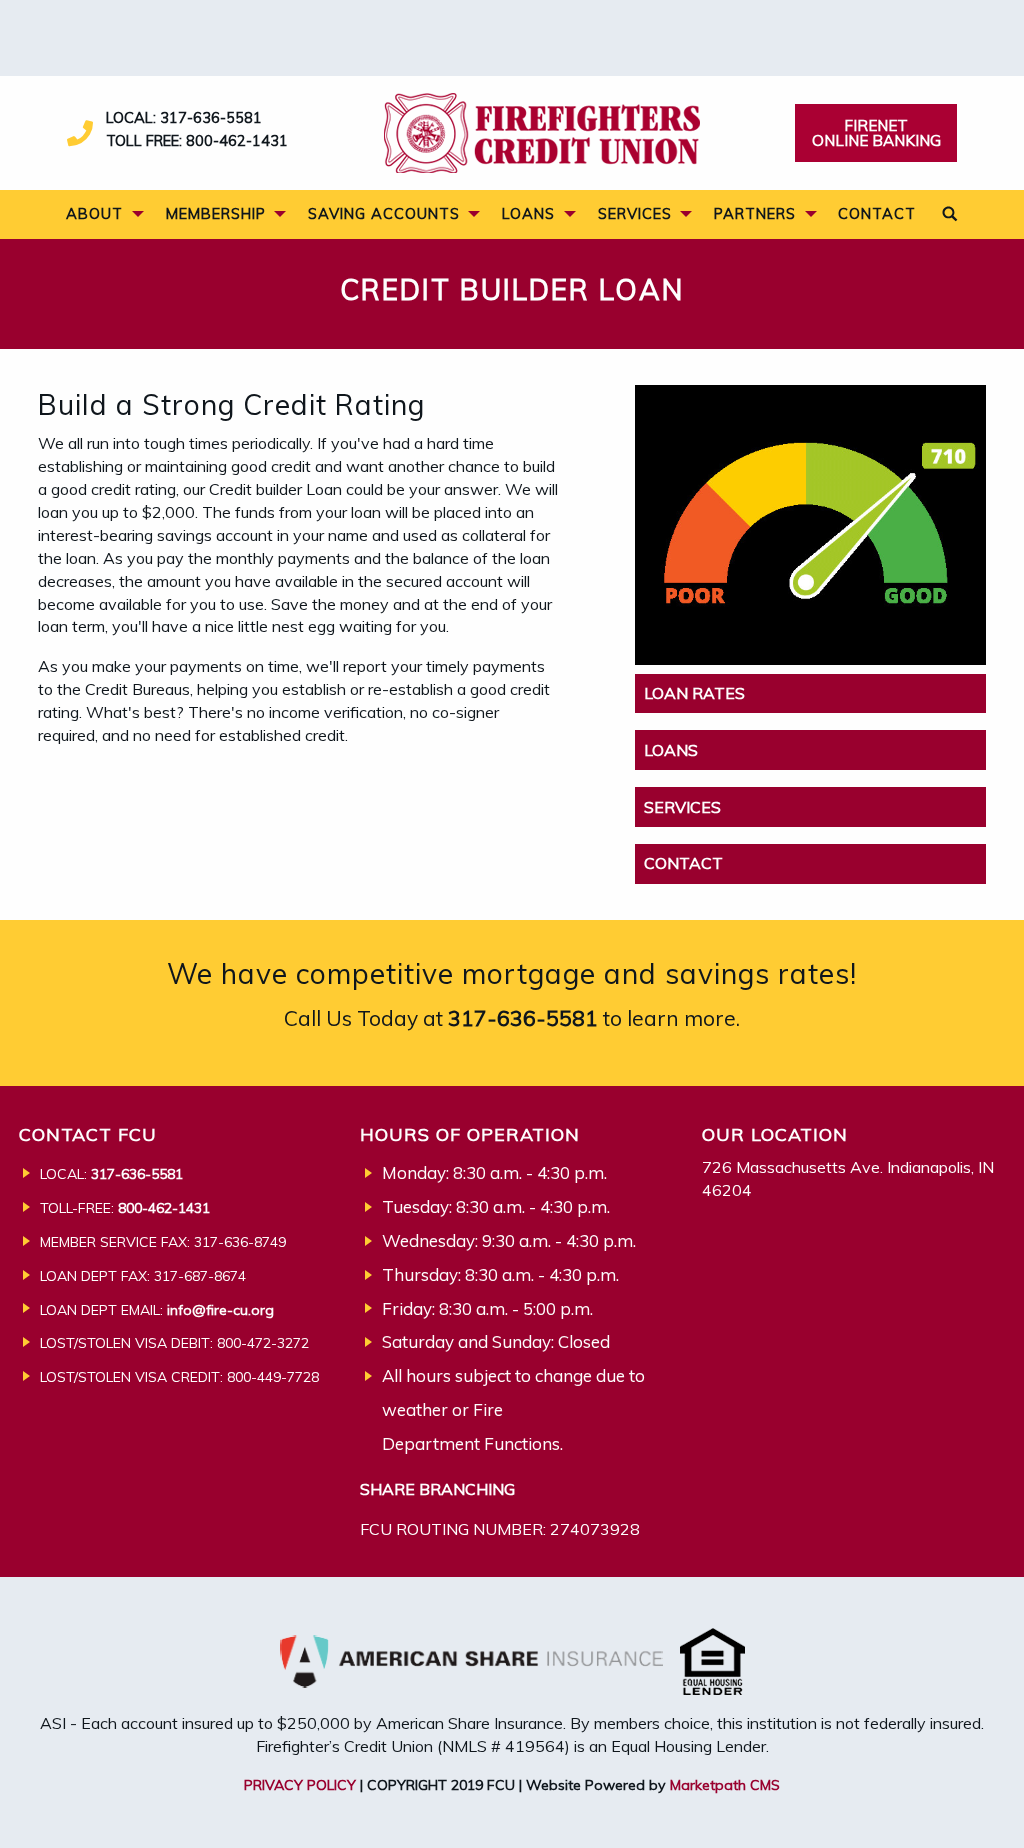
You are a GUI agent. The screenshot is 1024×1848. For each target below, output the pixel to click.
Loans (528, 213)
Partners (755, 213)
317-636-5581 (211, 117)
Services (635, 213)
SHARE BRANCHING (437, 1489)
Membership (216, 213)
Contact (877, 213)
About (94, 213)
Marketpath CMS (725, 1785)
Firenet (876, 133)
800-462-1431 (237, 140)
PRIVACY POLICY (300, 1785)
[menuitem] (98, 214)
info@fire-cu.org (220, 1310)
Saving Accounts (384, 213)
